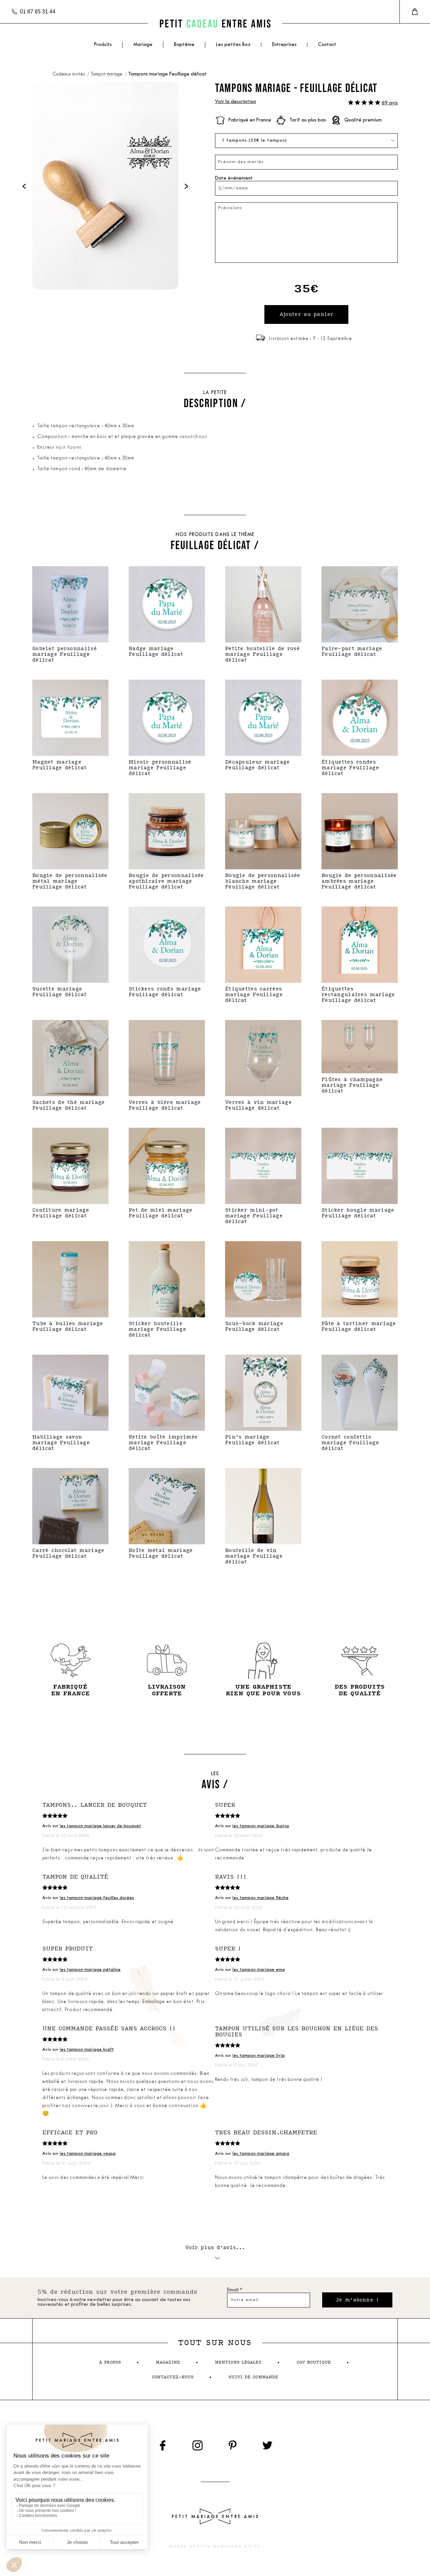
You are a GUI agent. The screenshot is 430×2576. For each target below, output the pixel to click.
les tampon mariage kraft (87, 2050)
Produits (103, 45)
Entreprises (284, 45)
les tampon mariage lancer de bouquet (100, 1826)
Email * (235, 2290)
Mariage (143, 45)
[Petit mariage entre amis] (215, 23)
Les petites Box (233, 45)
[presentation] (24, 186)
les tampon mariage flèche (261, 1898)
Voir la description (235, 102)
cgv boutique (314, 2362)
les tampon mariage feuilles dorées (97, 1898)
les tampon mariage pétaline (90, 1970)
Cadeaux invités (69, 74)
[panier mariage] (415, 12)
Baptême (184, 45)
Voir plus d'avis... (215, 2248)
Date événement (234, 178)
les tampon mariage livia (259, 2056)
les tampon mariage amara (261, 2154)
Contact (327, 45)
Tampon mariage (107, 74)
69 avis (390, 103)
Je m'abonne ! (357, 2300)
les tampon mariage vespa (88, 2154)
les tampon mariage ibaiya (261, 1826)
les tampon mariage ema (259, 1970)
